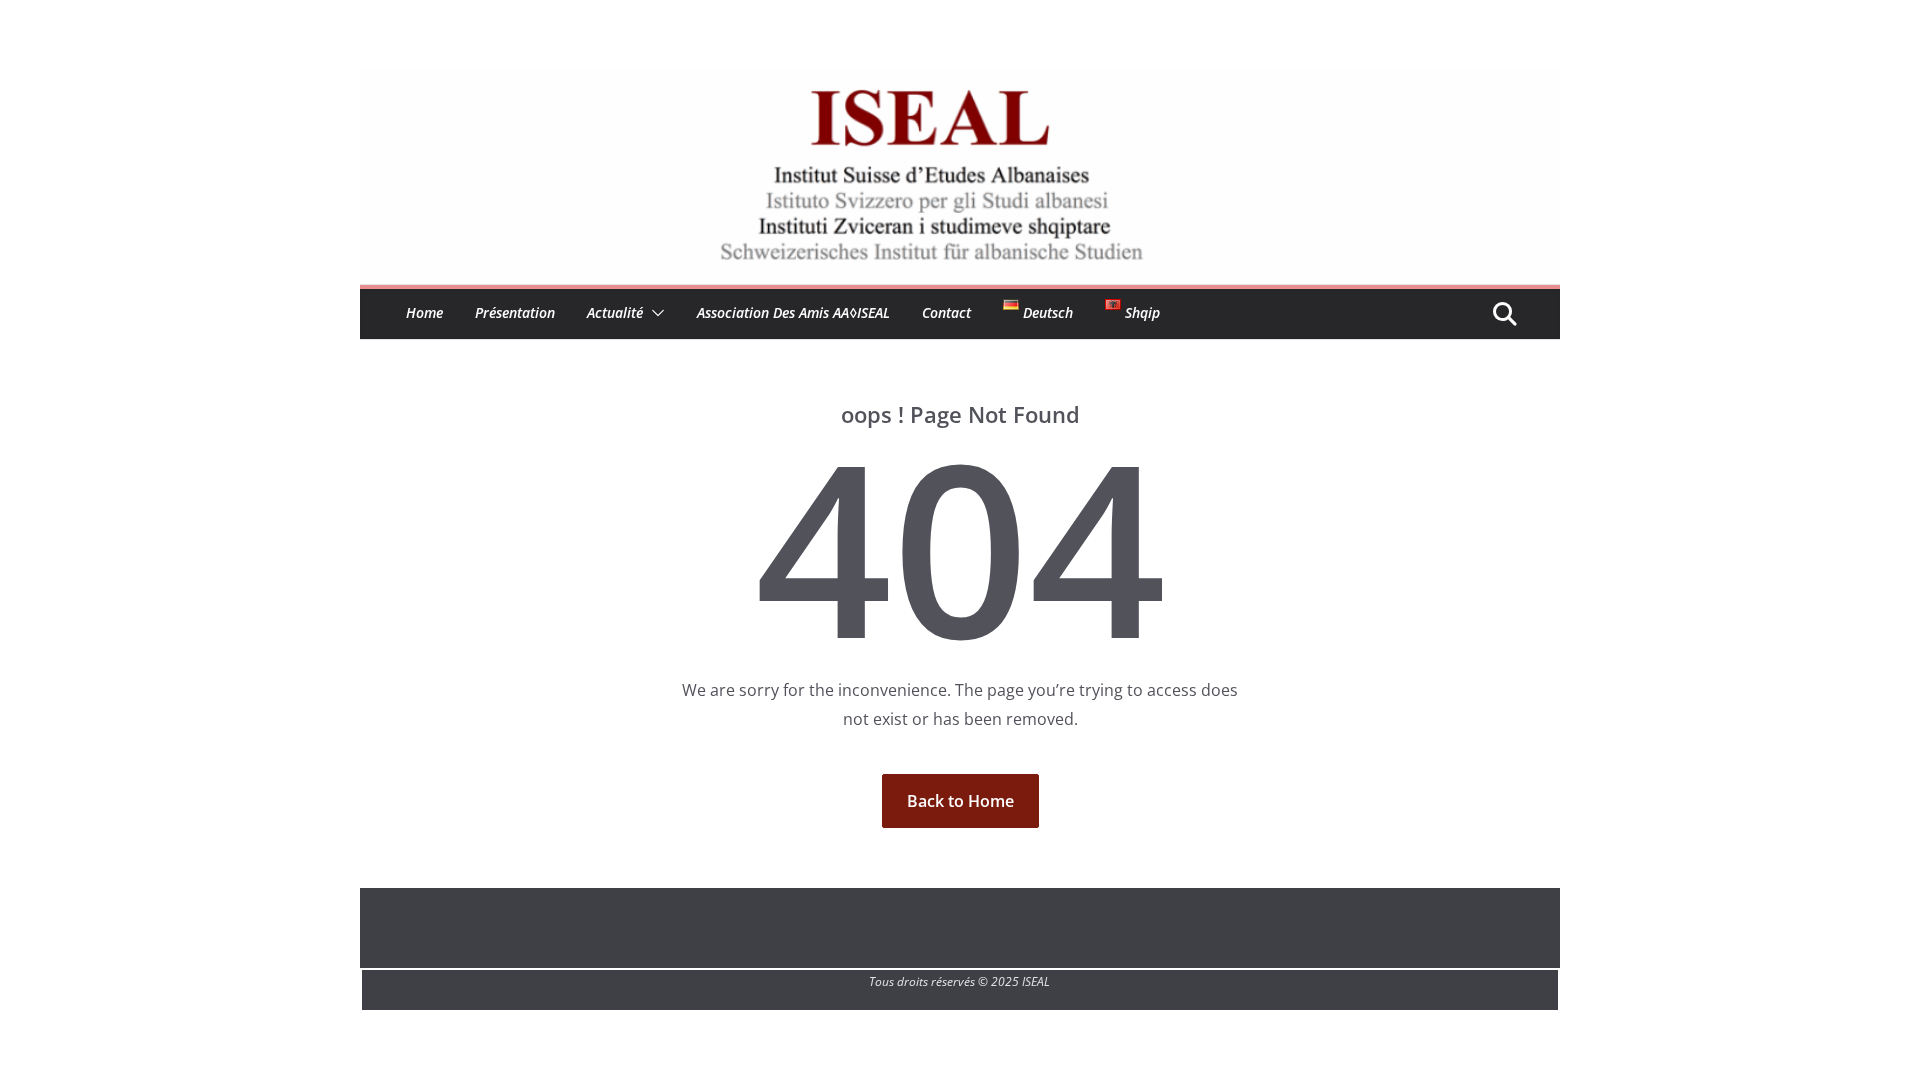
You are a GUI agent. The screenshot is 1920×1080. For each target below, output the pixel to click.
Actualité (615, 312)
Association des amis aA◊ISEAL (793, 312)
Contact (946, 312)
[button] (654, 313)
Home (424, 312)
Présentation (515, 312)
